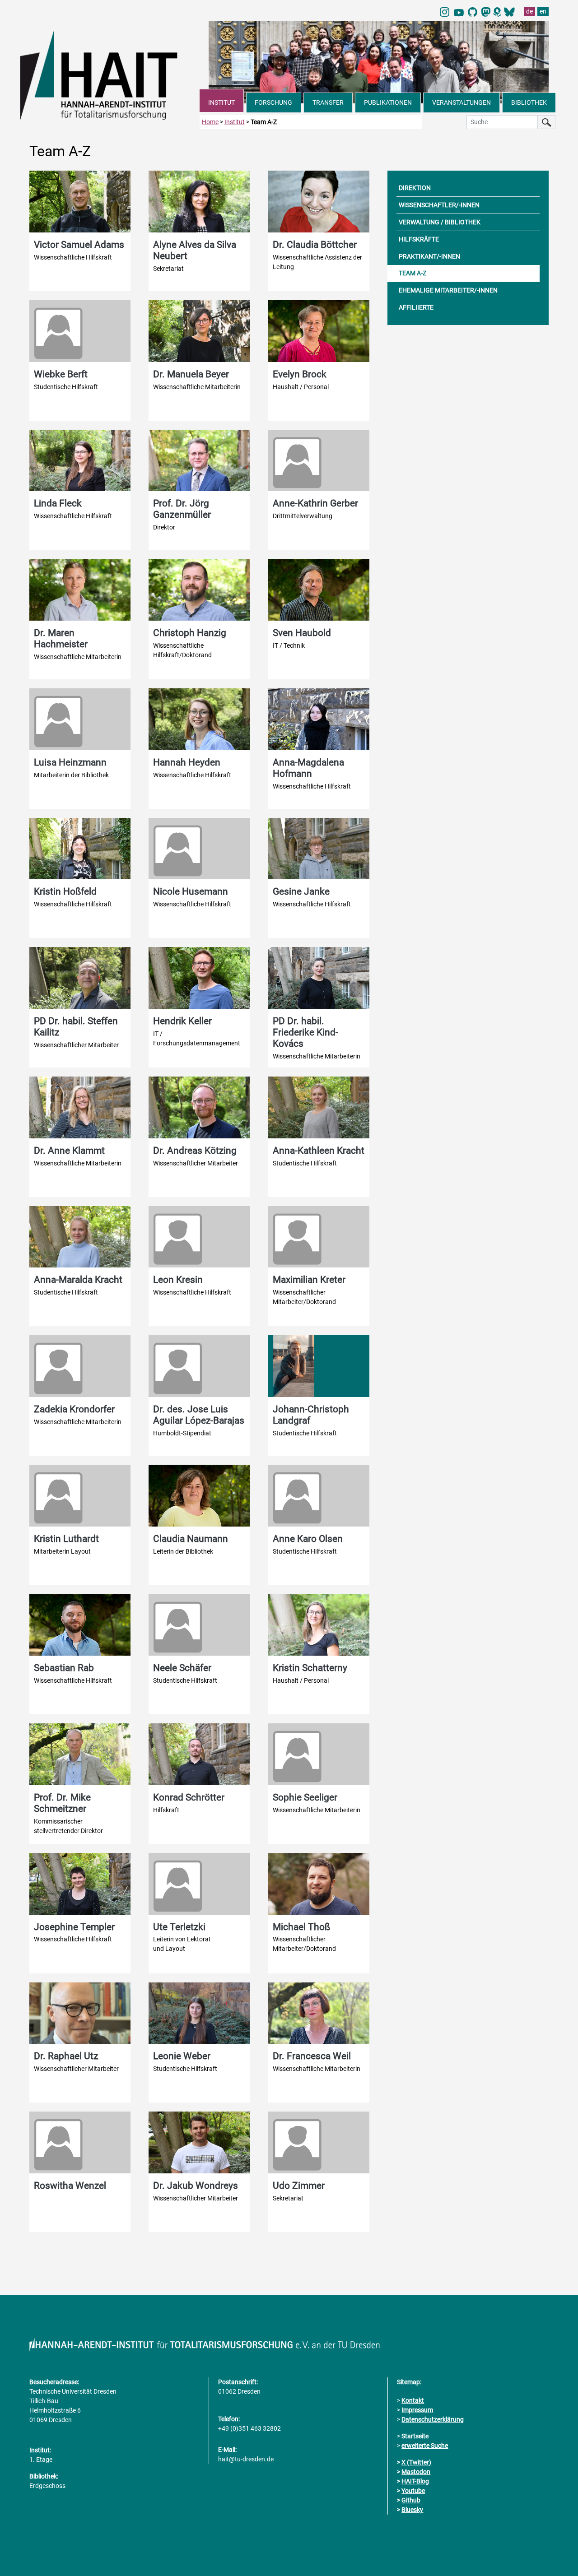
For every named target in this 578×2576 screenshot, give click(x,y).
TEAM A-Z (413, 273)
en (543, 11)
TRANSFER (328, 102)
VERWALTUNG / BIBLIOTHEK (440, 222)
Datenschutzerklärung (433, 2419)
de (529, 11)
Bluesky (412, 2510)
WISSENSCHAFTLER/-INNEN (439, 205)
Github (411, 2500)
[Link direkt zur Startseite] (110, 74)
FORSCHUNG (273, 102)
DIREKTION (415, 188)
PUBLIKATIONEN (388, 102)
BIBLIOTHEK (529, 102)
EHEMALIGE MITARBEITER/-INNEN (448, 290)
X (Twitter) (416, 2462)
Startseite (415, 2436)
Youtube (413, 2491)
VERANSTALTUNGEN (461, 102)
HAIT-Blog (415, 2481)
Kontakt (413, 2400)
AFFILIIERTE (416, 307)
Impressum (417, 2410)
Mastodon (416, 2472)
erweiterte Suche (425, 2446)
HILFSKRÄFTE (419, 239)
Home (210, 122)
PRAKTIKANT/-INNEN (429, 256)
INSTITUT (221, 102)
